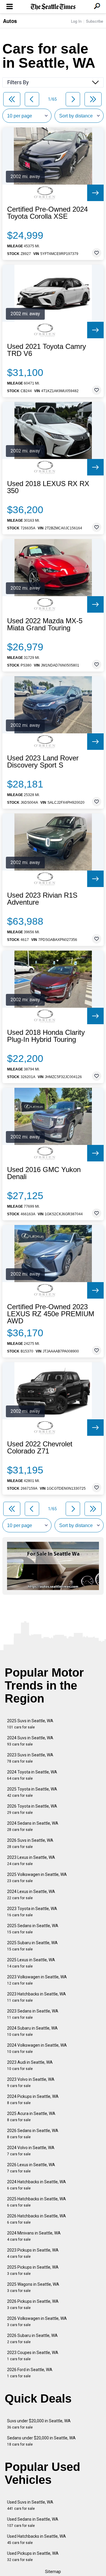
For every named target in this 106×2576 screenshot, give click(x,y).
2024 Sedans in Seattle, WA (33, 1826)
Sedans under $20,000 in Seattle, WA (41, 2441)
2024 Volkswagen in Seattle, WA (37, 2048)
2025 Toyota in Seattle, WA (32, 1792)
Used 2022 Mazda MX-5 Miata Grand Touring (45, 624)
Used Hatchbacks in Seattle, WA (37, 2539)
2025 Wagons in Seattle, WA (33, 2287)
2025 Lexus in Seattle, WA (31, 1963)
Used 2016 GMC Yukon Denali (44, 1173)
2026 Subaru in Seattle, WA (32, 2339)
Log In (76, 21)
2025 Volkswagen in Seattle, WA (37, 1878)
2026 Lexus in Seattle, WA (31, 2168)
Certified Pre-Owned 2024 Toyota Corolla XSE (47, 213)
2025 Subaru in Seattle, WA (32, 1946)
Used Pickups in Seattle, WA (33, 2556)
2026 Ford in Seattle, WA (30, 2373)
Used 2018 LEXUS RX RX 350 (48, 487)
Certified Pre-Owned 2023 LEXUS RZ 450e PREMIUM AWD (51, 1314)
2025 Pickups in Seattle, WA (33, 2270)
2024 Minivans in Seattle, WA (34, 2236)
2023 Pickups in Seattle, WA (33, 2253)
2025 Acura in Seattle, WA (31, 2117)
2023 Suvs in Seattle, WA (30, 1758)
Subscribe (95, 21)
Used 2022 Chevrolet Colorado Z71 (40, 1448)
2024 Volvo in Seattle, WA (31, 2151)
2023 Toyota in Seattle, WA (32, 1912)
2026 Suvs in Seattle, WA (30, 1843)
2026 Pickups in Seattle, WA (33, 2304)
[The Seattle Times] (53, 7)
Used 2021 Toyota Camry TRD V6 (47, 350)
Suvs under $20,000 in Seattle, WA (39, 2424)
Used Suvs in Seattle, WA (30, 2505)
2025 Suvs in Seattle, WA (30, 1724)
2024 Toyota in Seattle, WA (32, 1775)
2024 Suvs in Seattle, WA (30, 1741)
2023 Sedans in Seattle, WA (33, 2014)
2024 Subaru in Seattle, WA (32, 2031)
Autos (10, 21)
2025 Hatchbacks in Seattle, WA (37, 2202)
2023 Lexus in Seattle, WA (31, 1860)
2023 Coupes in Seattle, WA (33, 2356)
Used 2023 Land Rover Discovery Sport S (43, 762)
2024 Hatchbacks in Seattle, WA (37, 2185)
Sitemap (53, 2572)
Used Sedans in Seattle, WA (33, 2522)
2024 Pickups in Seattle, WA (33, 2100)
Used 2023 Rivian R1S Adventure (42, 899)
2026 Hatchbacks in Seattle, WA (37, 2219)
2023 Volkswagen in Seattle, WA (37, 1980)
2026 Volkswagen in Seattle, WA (37, 2321)
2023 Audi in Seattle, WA (30, 2065)
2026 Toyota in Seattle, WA (32, 1809)
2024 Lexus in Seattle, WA (31, 1895)
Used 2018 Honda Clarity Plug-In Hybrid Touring (46, 1036)
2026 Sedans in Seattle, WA (33, 2134)
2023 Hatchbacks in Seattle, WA (37, 1997)
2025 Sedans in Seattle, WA (33, 1929)
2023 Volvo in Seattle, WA (31, 2082)
